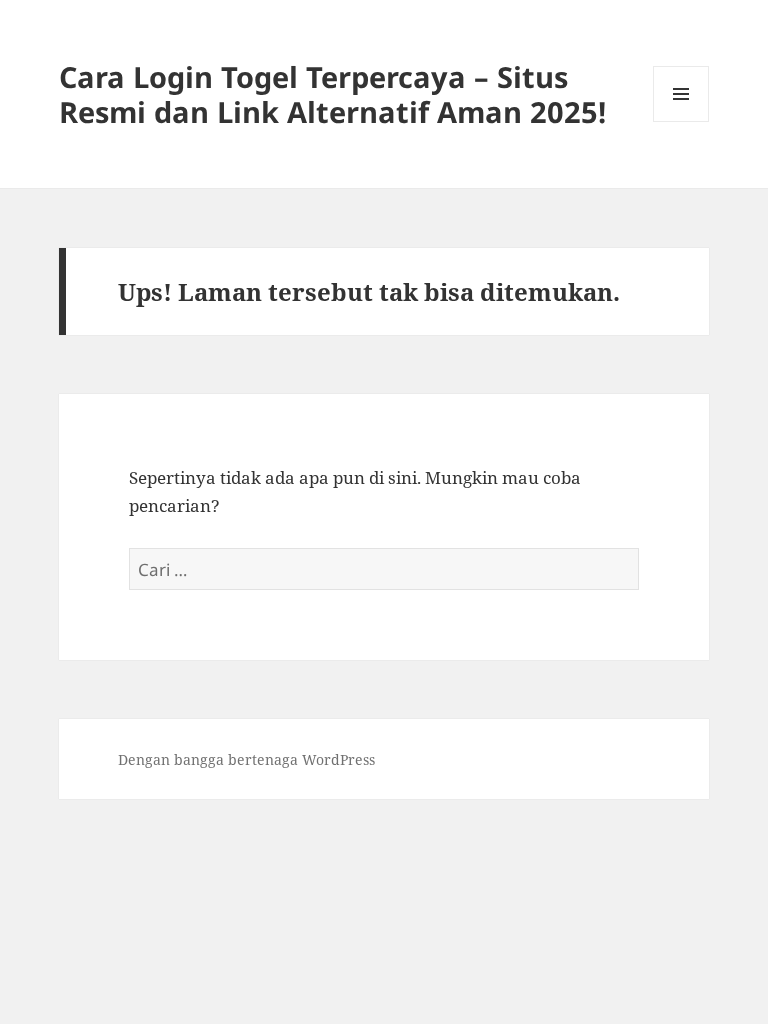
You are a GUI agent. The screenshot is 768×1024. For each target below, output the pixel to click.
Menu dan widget (681, 121)
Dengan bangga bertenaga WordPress (246, 759)
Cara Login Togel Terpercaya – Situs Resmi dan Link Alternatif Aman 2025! (332, 94)
